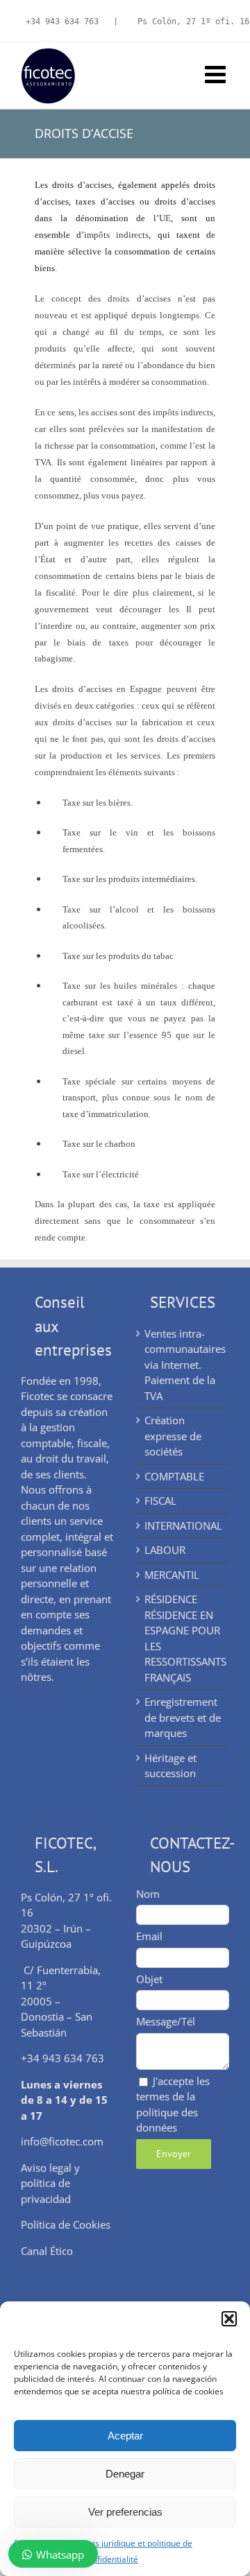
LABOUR (165, 1550)
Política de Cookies (66, 2224)
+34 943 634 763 (62, 21)
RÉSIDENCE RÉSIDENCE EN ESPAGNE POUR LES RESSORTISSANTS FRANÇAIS (183, 1638)
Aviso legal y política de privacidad (50, 2183)
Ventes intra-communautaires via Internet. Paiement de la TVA (183, 1365)
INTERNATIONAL (183, 1525)
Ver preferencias (125, 2512)
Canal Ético (47, 2251)
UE (165, 218)
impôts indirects (116, 235)
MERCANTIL (172, 1575)
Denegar (125, 2474)
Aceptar (125, 2436)
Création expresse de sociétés (173, 1436)
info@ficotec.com (62, 2141)
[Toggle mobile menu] (217, 74)
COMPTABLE (174, 1476)
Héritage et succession (170, 1766)
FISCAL (160, 1501)
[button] (229, 2319)
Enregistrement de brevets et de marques (183, 1717)
